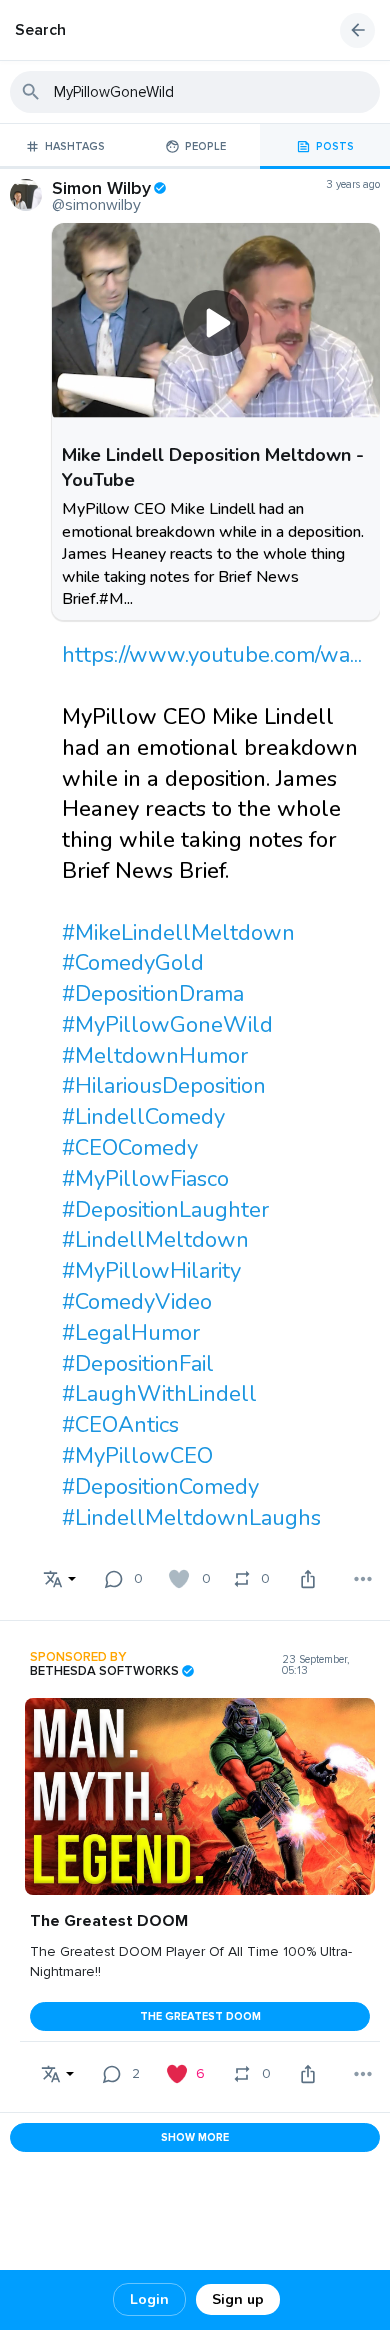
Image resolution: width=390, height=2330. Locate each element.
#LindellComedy (143, 1117)
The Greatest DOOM (200, 2016)
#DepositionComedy (160, 1487)
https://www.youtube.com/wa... (212, 655)
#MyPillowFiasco (145, 1179)
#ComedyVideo (137, 1302)
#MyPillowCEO (137, 1456)
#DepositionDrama (153, 994)
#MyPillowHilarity (151, 1271)
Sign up (238, 2299)
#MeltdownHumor (155, 1056)
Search (40, 30)
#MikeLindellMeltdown (178, 933)
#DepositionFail (138, 1364)
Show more (195, 2137)
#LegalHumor (131, 1333)
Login (149, 2299)
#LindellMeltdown (155, 1240)
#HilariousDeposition (164, 1086)
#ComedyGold (133, 963)
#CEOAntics (120, 1425)
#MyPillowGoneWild (167, 1025)
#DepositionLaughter (165, 1210)
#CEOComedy (130, 1148)
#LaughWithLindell (159, 1394)
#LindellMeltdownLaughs (191, 1518)
